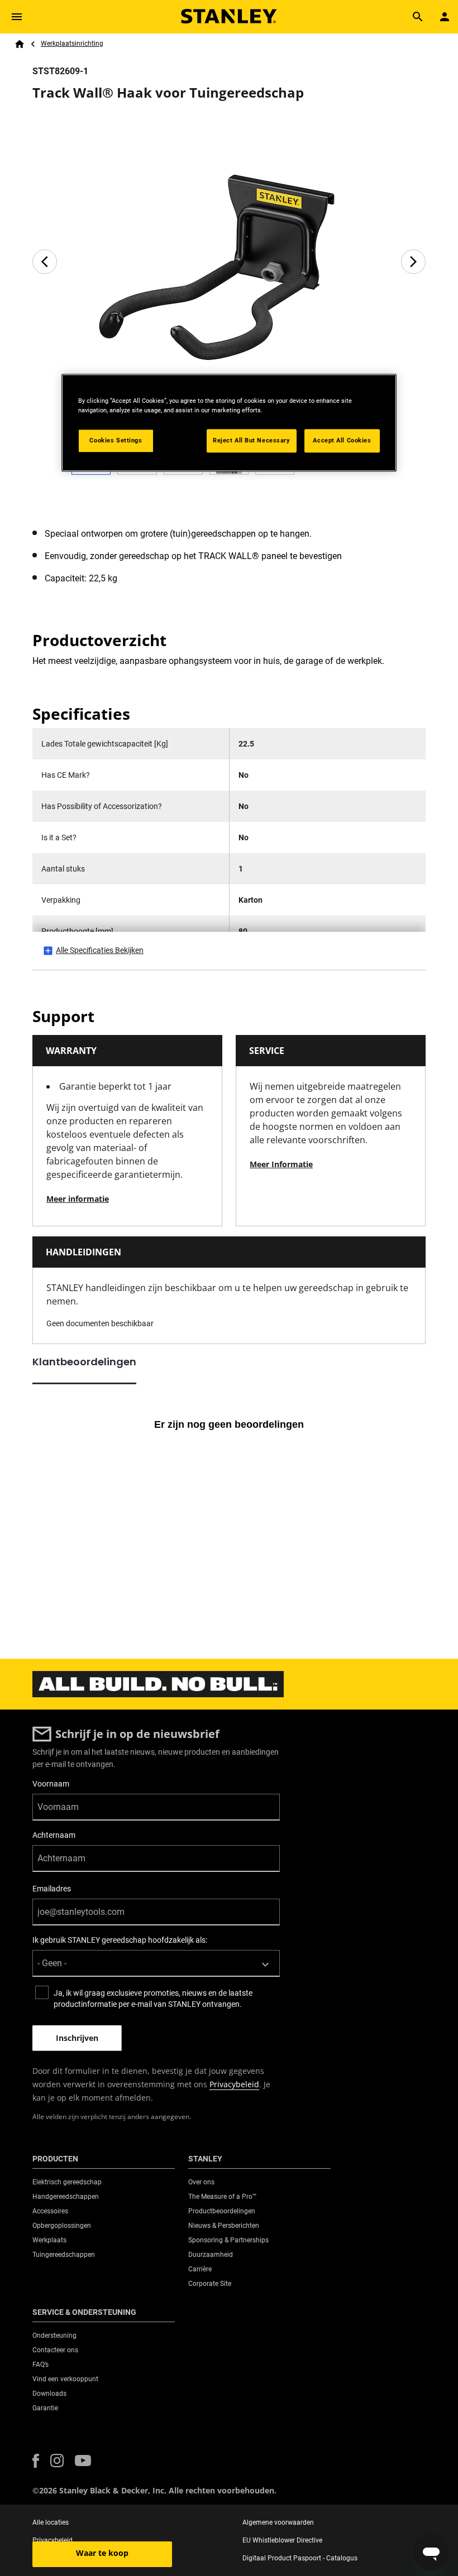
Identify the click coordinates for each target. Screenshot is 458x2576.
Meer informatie (78, 1199)
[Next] (413, 262)
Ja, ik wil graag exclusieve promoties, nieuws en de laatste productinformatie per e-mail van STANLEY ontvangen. (153, 1999)
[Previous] (45, 262)
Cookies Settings (116, 440)
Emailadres (52, 1889)
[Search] (418, 17)
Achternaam (54, 1835)
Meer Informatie (281, 1164)
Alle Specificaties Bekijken (100, 950)
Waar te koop (102, 2553)
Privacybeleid (234, 2084)
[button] (36, 2461)
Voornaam (51, 1784)
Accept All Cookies (342, 440)
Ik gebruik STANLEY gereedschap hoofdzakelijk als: (120, 1940)
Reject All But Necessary (252, 440)
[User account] (445, 17)
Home (20, 44)
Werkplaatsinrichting (72, 44)
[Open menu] (17, 17)
